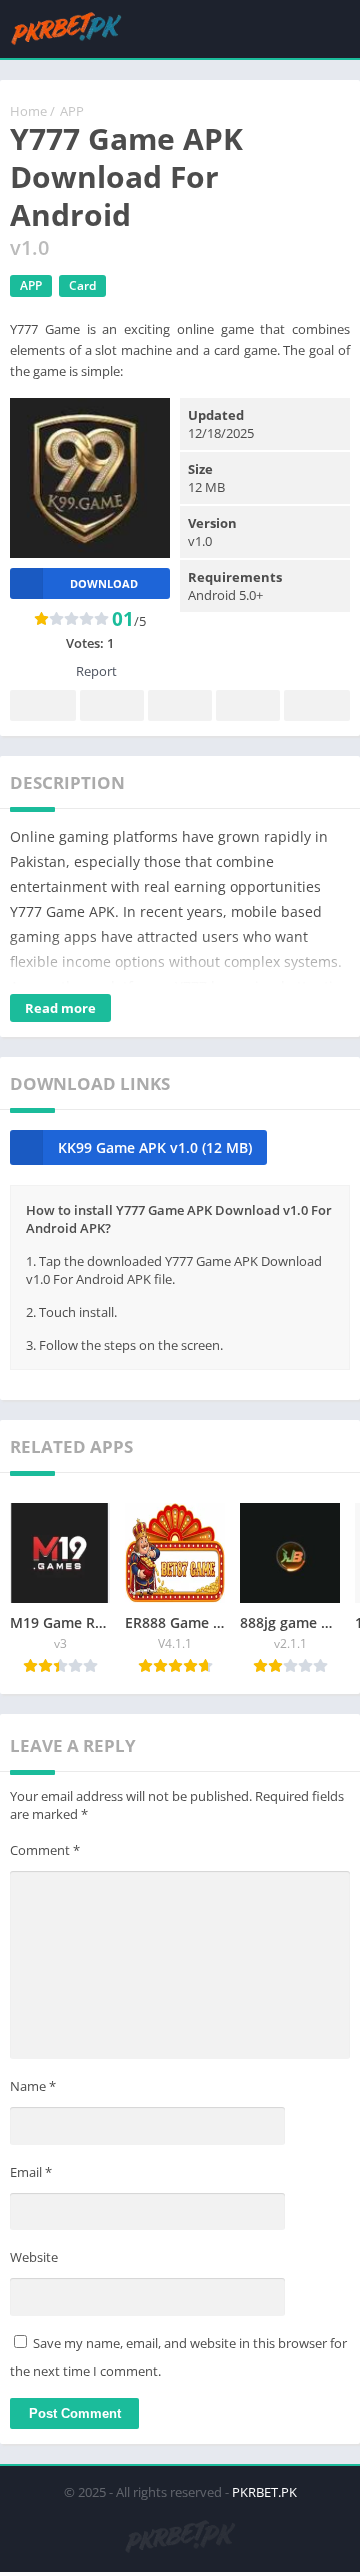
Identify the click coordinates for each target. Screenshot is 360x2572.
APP (72, 111)
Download (104, 583)
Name (33, 2086)
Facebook (43, 705)
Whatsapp (317, 705)
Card (82, 285)
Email (31, 2172)
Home (28, 111)
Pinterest (180, 705)
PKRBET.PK (264, 2492)
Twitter (112, 705)
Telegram (248, 705)
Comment (45, 1850)
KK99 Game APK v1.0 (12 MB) (155, 1147)
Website (34, 2257)
